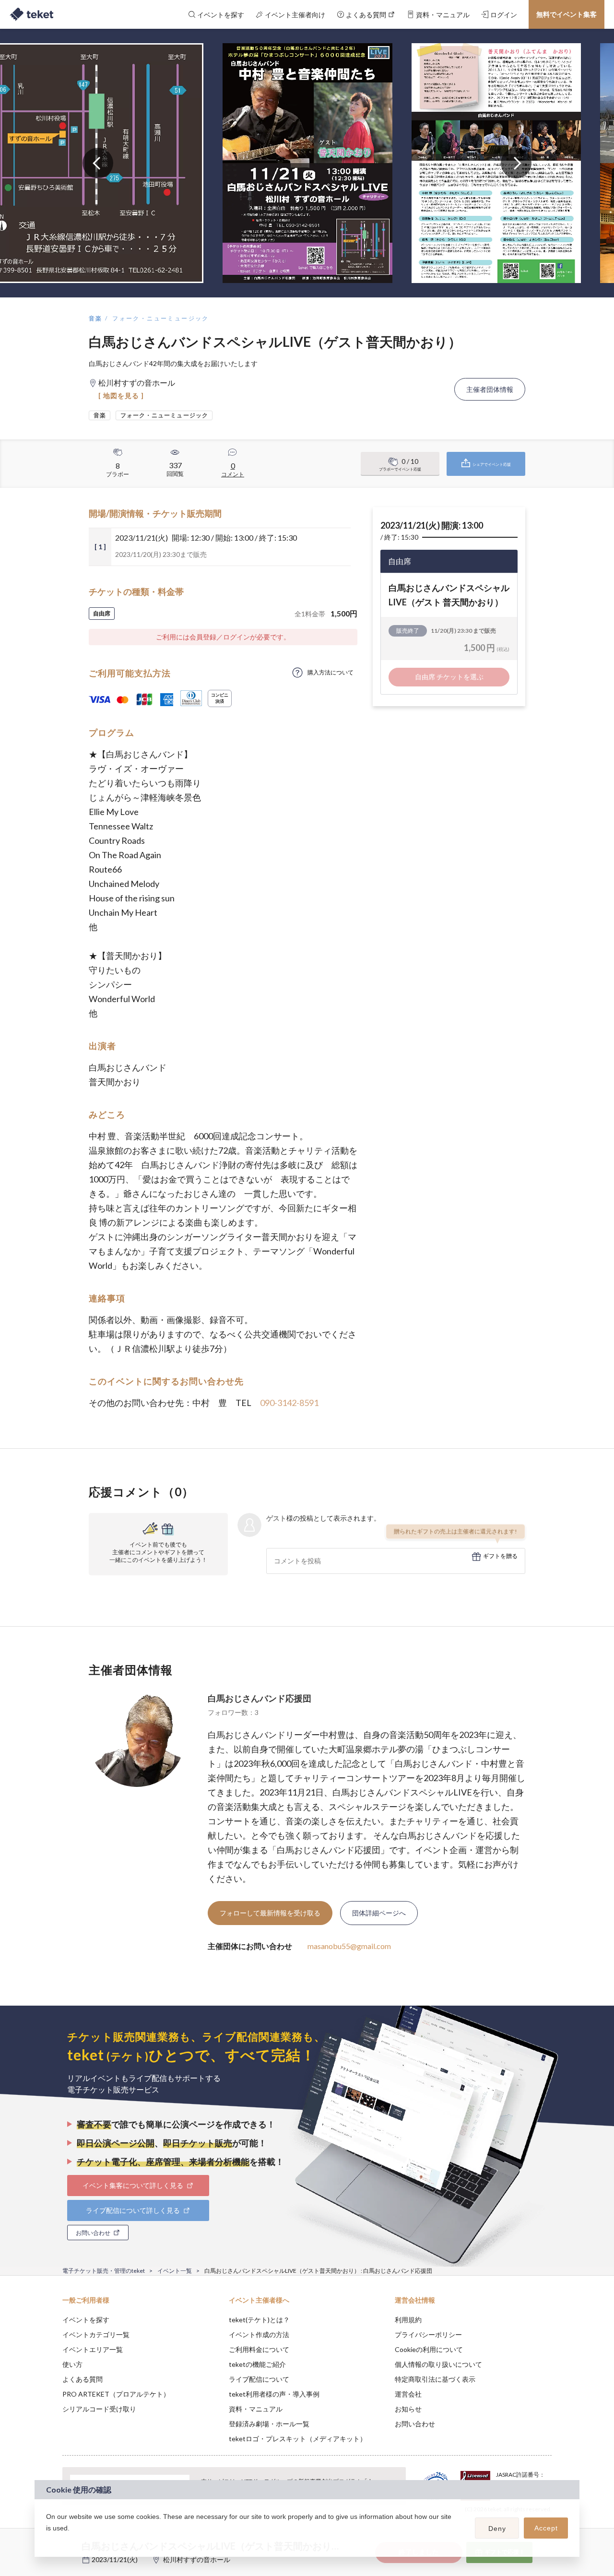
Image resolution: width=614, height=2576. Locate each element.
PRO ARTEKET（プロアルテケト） (116, 2394)
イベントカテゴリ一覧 (96, 2334)
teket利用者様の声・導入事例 (274, 2394)
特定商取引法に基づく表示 (435, 2379)
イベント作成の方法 (259, 2334)
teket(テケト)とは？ (259, 2320)
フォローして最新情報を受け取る (270, 1913)
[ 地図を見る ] (121, 396)
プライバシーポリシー (428, 2334)
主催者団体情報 (490, 389)
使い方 (72, 2364)
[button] (47, 2541)
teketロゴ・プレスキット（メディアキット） (298, 2439)
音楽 (96, 318)
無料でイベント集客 (567, 14)
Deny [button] (497, 2529)
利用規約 (408, 2320)
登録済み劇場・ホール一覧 (269, 2424)
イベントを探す (86, 2320)
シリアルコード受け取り (99, 2409)
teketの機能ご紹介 (257, 2364)
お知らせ (408, 2409)
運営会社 (408, 2394)
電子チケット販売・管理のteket (104, 2271)
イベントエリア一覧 (93, 2349)
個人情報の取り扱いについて (438, 2364)
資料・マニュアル (256, 2409)
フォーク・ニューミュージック (161, 318)
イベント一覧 (175, 2271)
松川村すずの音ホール (197, 2559)
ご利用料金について (259, 2349)
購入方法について (331, 672)
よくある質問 (83, 2379)
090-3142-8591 (289, 1403)
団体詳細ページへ (379, 1913)
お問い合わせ (415, 2424)
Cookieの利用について (429, 2349)
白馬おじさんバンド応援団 (260, 1698)
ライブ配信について (259, 2379)
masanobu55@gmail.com (349, 1946)
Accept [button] (546, 2528)
